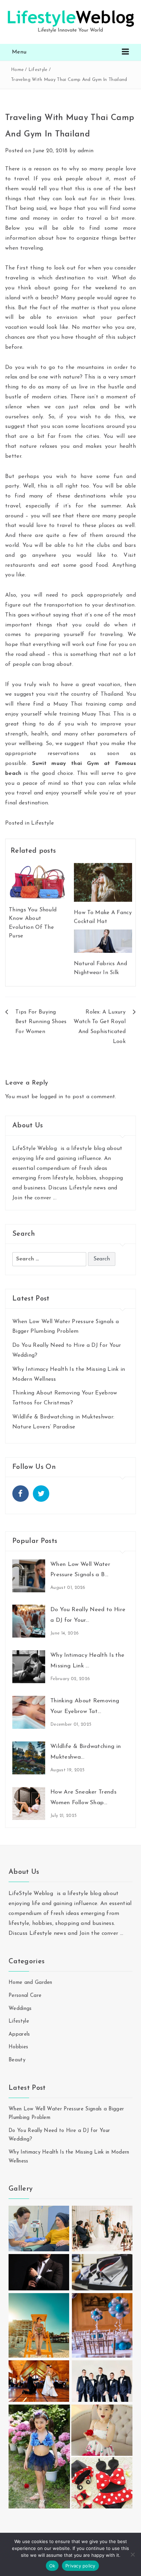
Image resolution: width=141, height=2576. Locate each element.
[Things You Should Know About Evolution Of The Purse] (38, 880)
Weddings (20, 2009)
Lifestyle (38, 70)
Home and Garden (30, 1983)
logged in (52, 1097)
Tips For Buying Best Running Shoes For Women (41, 1022)
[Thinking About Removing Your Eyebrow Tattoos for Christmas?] (29, 1712)
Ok (52, 2566)
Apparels (19, 2034)
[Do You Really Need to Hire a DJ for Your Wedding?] (29, 1621)
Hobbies (18, 2047)
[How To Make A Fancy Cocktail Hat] (103, 882)
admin (86, 151)
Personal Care (25, 1996)
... (55, 1198)
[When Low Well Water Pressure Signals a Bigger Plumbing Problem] (29, 1575)
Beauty (17, 2060)
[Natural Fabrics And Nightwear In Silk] (103, 941)
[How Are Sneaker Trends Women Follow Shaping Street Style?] (29, 1803)
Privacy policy (80, 2566)
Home (17, 70)
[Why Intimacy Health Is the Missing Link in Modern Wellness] (29, 1667)
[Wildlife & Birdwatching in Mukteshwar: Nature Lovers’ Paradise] (29, 1758)
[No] (132, 2554)
